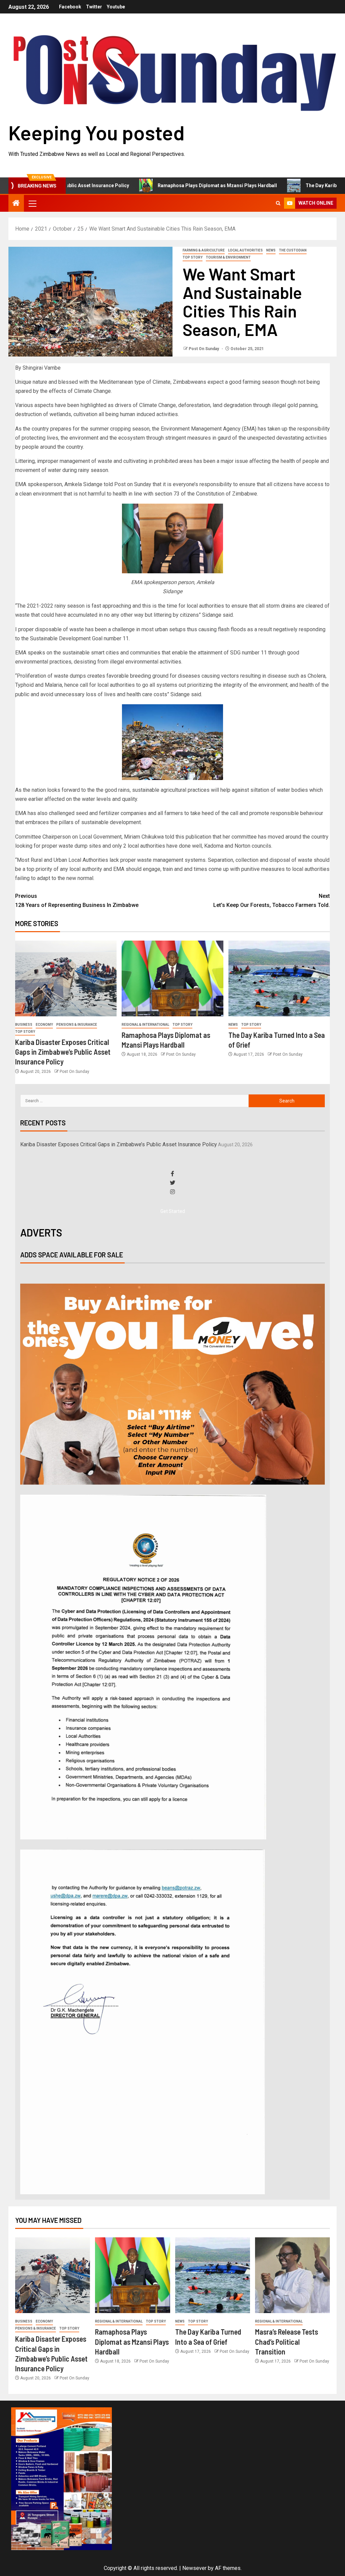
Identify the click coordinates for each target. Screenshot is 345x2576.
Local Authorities (245, 250)
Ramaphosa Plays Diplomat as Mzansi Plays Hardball (155, 185)
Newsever (194, 2568)
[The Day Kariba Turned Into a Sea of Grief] (279, 978)
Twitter (94, 7)
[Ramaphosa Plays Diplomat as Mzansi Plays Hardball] (172, 978)
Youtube (116, 7)
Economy (44, 1025)
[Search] (278, 203)
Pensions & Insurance (77, 1025)
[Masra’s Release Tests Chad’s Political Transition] (292, 2275)
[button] (32, 203)
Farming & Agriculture (204, 250)
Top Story (193, 257)
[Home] (16, 204)
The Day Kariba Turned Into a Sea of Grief (289, 185)
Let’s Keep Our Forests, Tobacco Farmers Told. (272, 901)
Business (24, 1025)
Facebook (70, 7)
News (271, 250)
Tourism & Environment (228, 257)
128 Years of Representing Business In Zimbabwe (77, 901)
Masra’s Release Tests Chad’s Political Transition (287, 2342)
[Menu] (32, 203)
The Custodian (293, 250)
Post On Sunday (204, 349)
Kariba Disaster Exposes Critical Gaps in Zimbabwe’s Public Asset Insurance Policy (63, 1052)
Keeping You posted (97, 132)
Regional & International (145, 1025)
